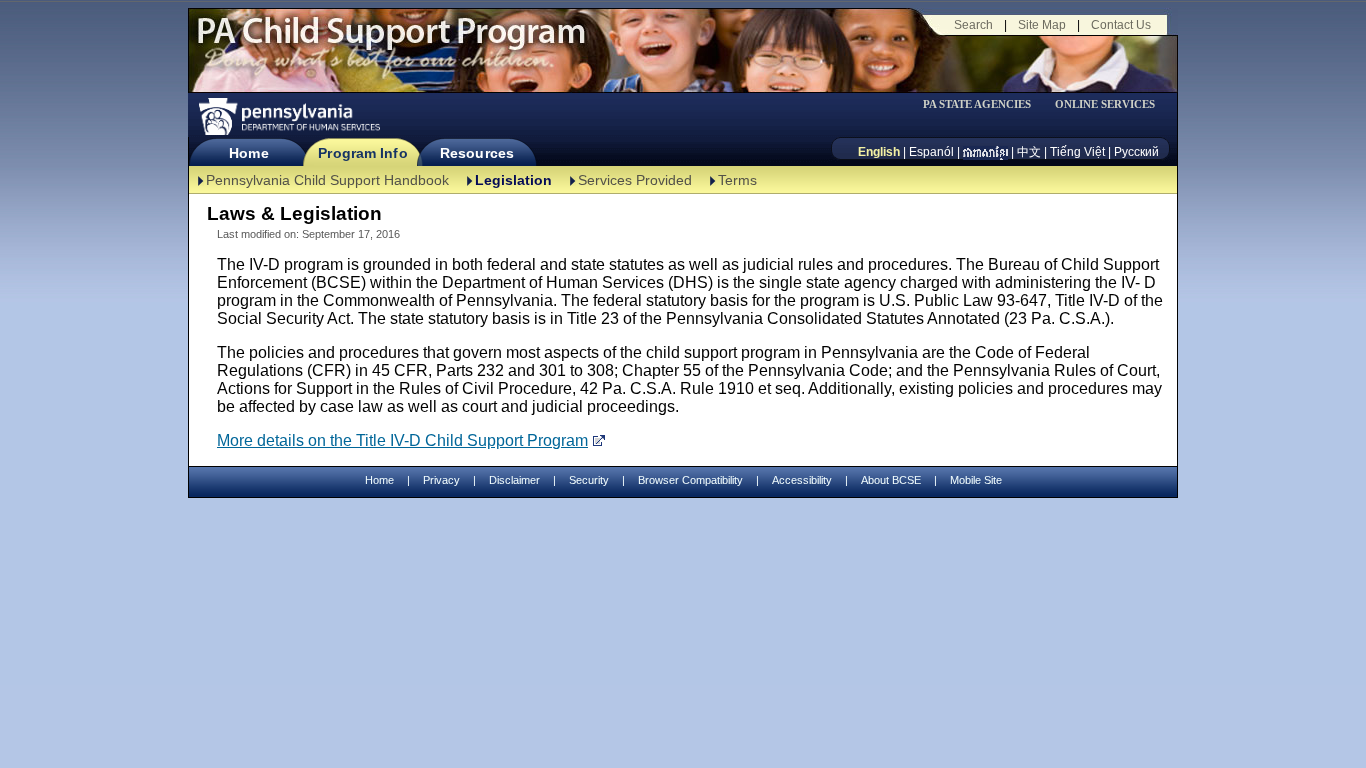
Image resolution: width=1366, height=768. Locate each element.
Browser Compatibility (690, 480)
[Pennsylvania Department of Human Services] (288, 116)
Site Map (1042, 25)
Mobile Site (976, 480)
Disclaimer (514, 480)
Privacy (441, 480)
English (879, 152)
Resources (477, 153)
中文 (1029, 152)
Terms (737, 180)
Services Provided (635, 180)
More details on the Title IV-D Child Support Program (402, 440)
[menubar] (984, 104)
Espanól (931, 152)
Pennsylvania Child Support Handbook (327, 180)
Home (248, 153)
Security (589, 480)
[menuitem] (984, 104)
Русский (1136, 152)
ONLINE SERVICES (1105, 104)
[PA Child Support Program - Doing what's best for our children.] (391, 43)
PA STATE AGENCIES (977, 104)
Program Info (362, 153)
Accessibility (802, 480)
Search (973, 25)
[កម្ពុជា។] (985, 152)
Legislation (513, 180)
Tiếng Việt (1077, 152)
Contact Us (1121, 25)
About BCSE (891, 480)
